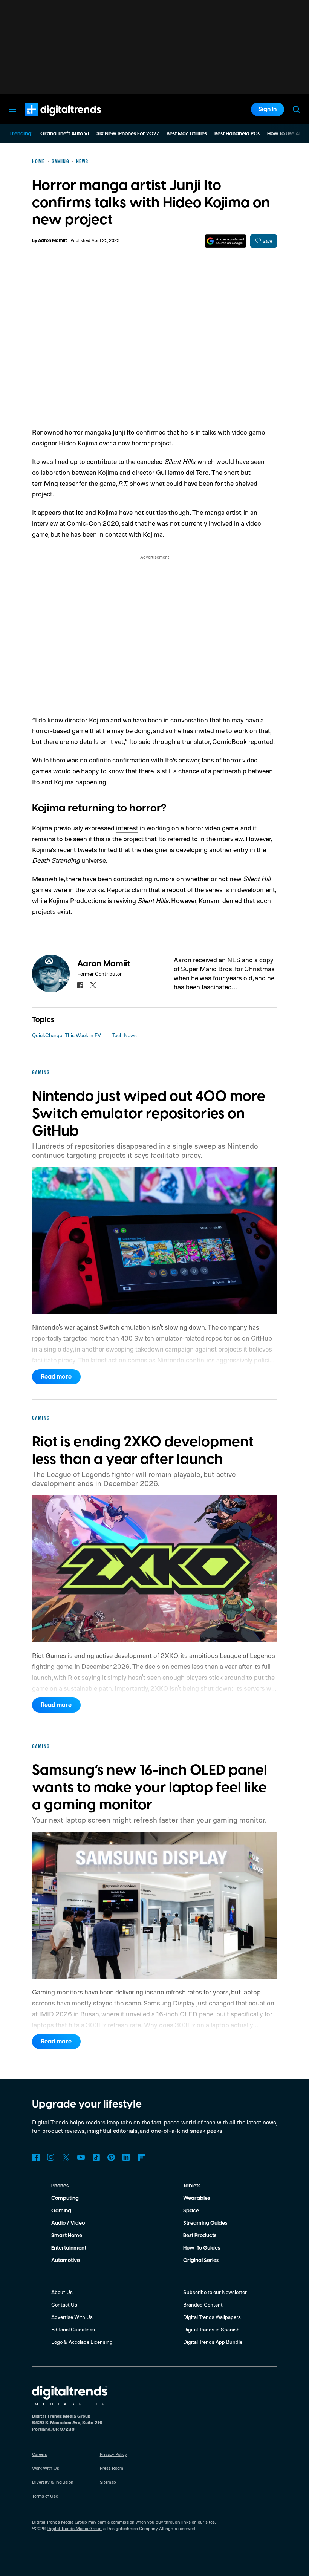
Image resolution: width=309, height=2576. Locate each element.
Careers (40, 2454)
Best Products (200, 2236)
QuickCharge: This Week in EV (67, 1035)
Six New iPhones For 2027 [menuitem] (128, 134)
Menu (13, 109)
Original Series (201, 2261)
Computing (65, 2198)
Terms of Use (45, 2496)
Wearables (197, 2198)
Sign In (268, 109)
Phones (60, 2186)
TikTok (96, 2157)
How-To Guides (202, 2248)
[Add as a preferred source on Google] (226, 241)
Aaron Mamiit (52, 241)
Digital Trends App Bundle (213, 2342)
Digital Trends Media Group (74, 2528)
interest (127, 828)
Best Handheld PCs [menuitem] (237, 134)
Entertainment (69, 2248)
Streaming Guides (205, 2223)
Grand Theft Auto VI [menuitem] (65, 134)
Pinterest (111, 2157)
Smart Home (67, 2236)
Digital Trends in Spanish (211, 2329)
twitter (93, 985)
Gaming (61, 2211)
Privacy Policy (113, 2454)
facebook (80, 985)
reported (261, 741)
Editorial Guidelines (73, 2329)
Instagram (51, 2157)
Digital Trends (49, 120)
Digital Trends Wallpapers (212, 2317)
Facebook (36, 2157)
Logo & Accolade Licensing (82, 2342)
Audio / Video (68, 2223)
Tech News (125, 1035)
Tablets (192, 2186)
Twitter (66, 2157)
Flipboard (141, 2157)
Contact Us (64, 2304)
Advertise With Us (72, 2317)
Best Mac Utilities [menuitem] (187, 134)
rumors (164, 879)
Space (191, 2211)
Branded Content (203, 2304)
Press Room (112, 2468)
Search (296, 109)
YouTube (81, 2157)
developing (192, 849)
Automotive (66, 2261)
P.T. (123, 483)
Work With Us (46, 2468)
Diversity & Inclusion (53, 2482)
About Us (62, 2292)
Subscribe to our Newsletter (215, 2292)
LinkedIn (126, 2157)
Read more (56, 1377)
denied (232, 900)
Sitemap (108, 2482)
